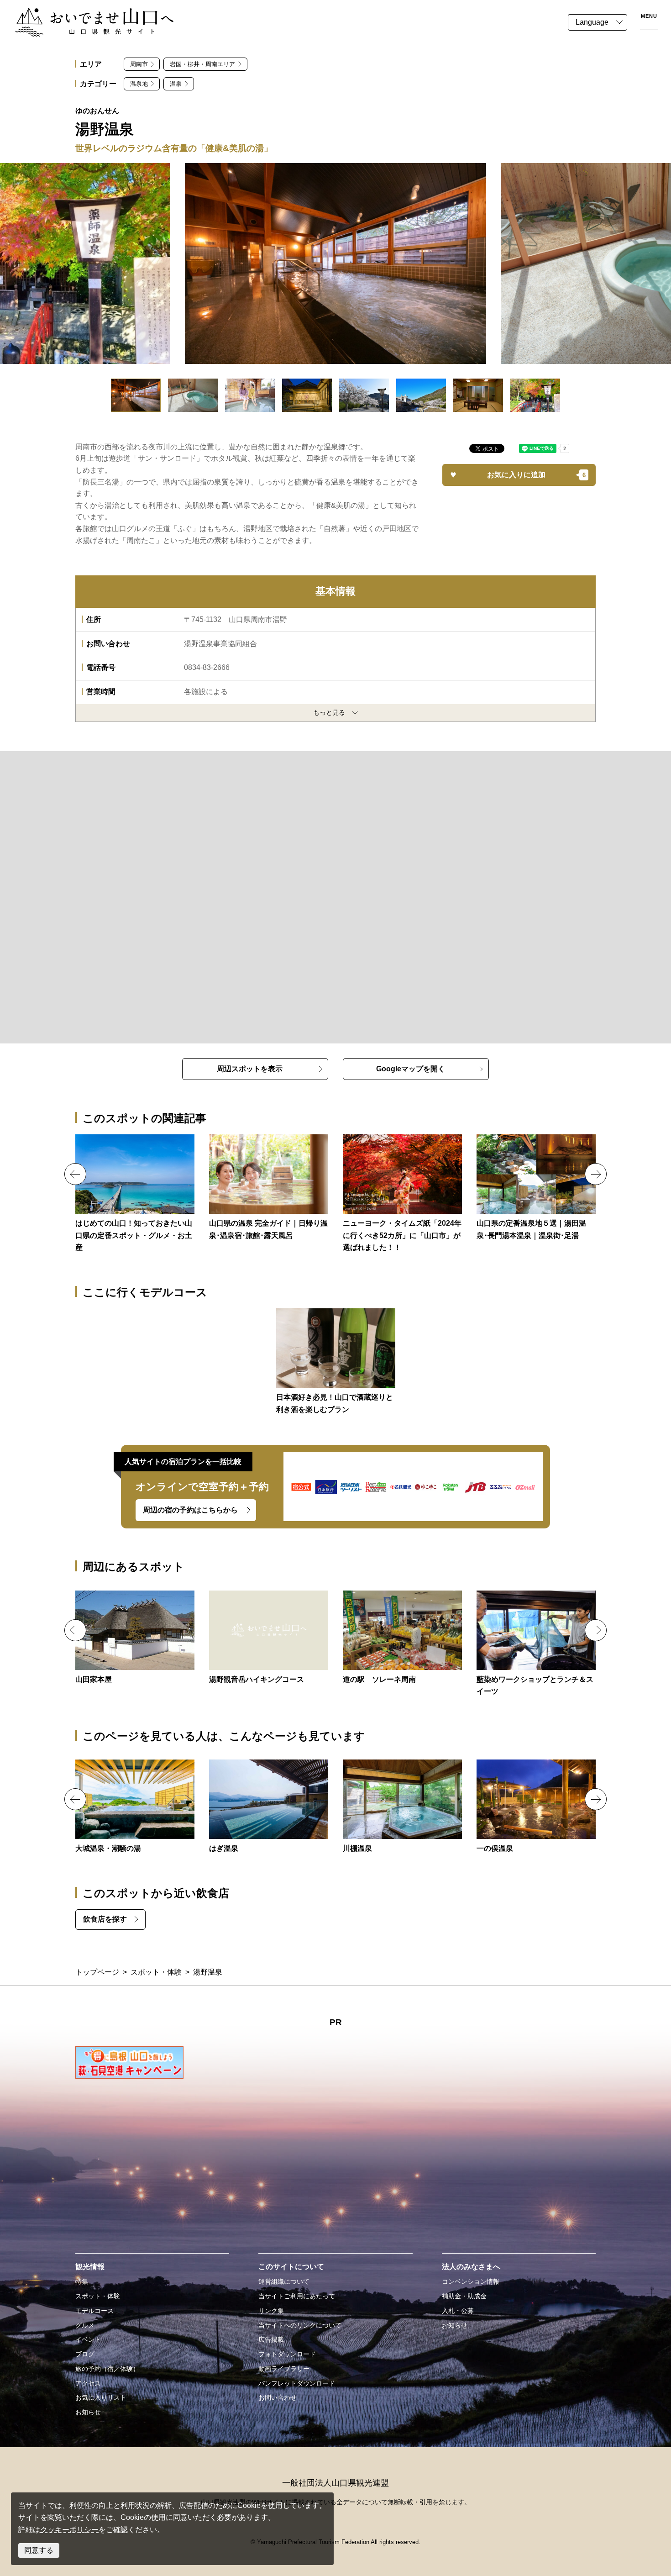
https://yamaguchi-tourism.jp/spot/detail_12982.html (135, 1638)
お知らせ (88, 2412)
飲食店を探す (105, 1919)
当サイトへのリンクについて (300, 2325)
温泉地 (139, 84)
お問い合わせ (278, 2397)
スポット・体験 (156, 1972)
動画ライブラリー (284, 2369)
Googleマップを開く (411, 1069)
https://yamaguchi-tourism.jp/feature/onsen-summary (269, 1188)
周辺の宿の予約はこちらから (190, 1510)
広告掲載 (271, 2339)
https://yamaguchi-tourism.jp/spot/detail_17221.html (402, 1638)
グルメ (85, 2325)
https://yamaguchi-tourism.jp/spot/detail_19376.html (536, 1644)
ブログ (85, 2354)
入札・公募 (458, 2311)
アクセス (88, 2383)
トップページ (97, 1972)
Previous (75, 1174)
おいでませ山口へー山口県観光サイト (77, 13)
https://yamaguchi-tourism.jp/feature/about (135, 1194)
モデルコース (94, 2311)
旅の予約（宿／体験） (107, 2369)
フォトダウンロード (287, 2354)
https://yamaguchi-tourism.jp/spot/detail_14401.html (269, 1807)
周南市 (139, 64)
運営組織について (284, 2281)
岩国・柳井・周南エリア (202, 64)
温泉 (176, 84)
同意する (39, 2550)
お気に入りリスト (101, 2397)
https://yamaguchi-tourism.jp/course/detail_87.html (336, 1362)
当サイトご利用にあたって (297, 2296)
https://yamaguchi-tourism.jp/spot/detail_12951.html (269, 1638)
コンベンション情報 (471, 2281)
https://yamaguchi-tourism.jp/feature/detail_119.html (402, 1194)
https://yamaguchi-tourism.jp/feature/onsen (536, 1188)
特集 (82, 2281)
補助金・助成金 (464, 2296)
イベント (88, 2339)
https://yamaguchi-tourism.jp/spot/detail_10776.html (536, 1807)
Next (596, 1174)
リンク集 (271, 2311)
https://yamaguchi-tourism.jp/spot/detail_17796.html (135, 1807)
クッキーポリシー (69, 2530)
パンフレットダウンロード (297, 2383)
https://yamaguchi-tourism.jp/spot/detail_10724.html (402, 1807)
